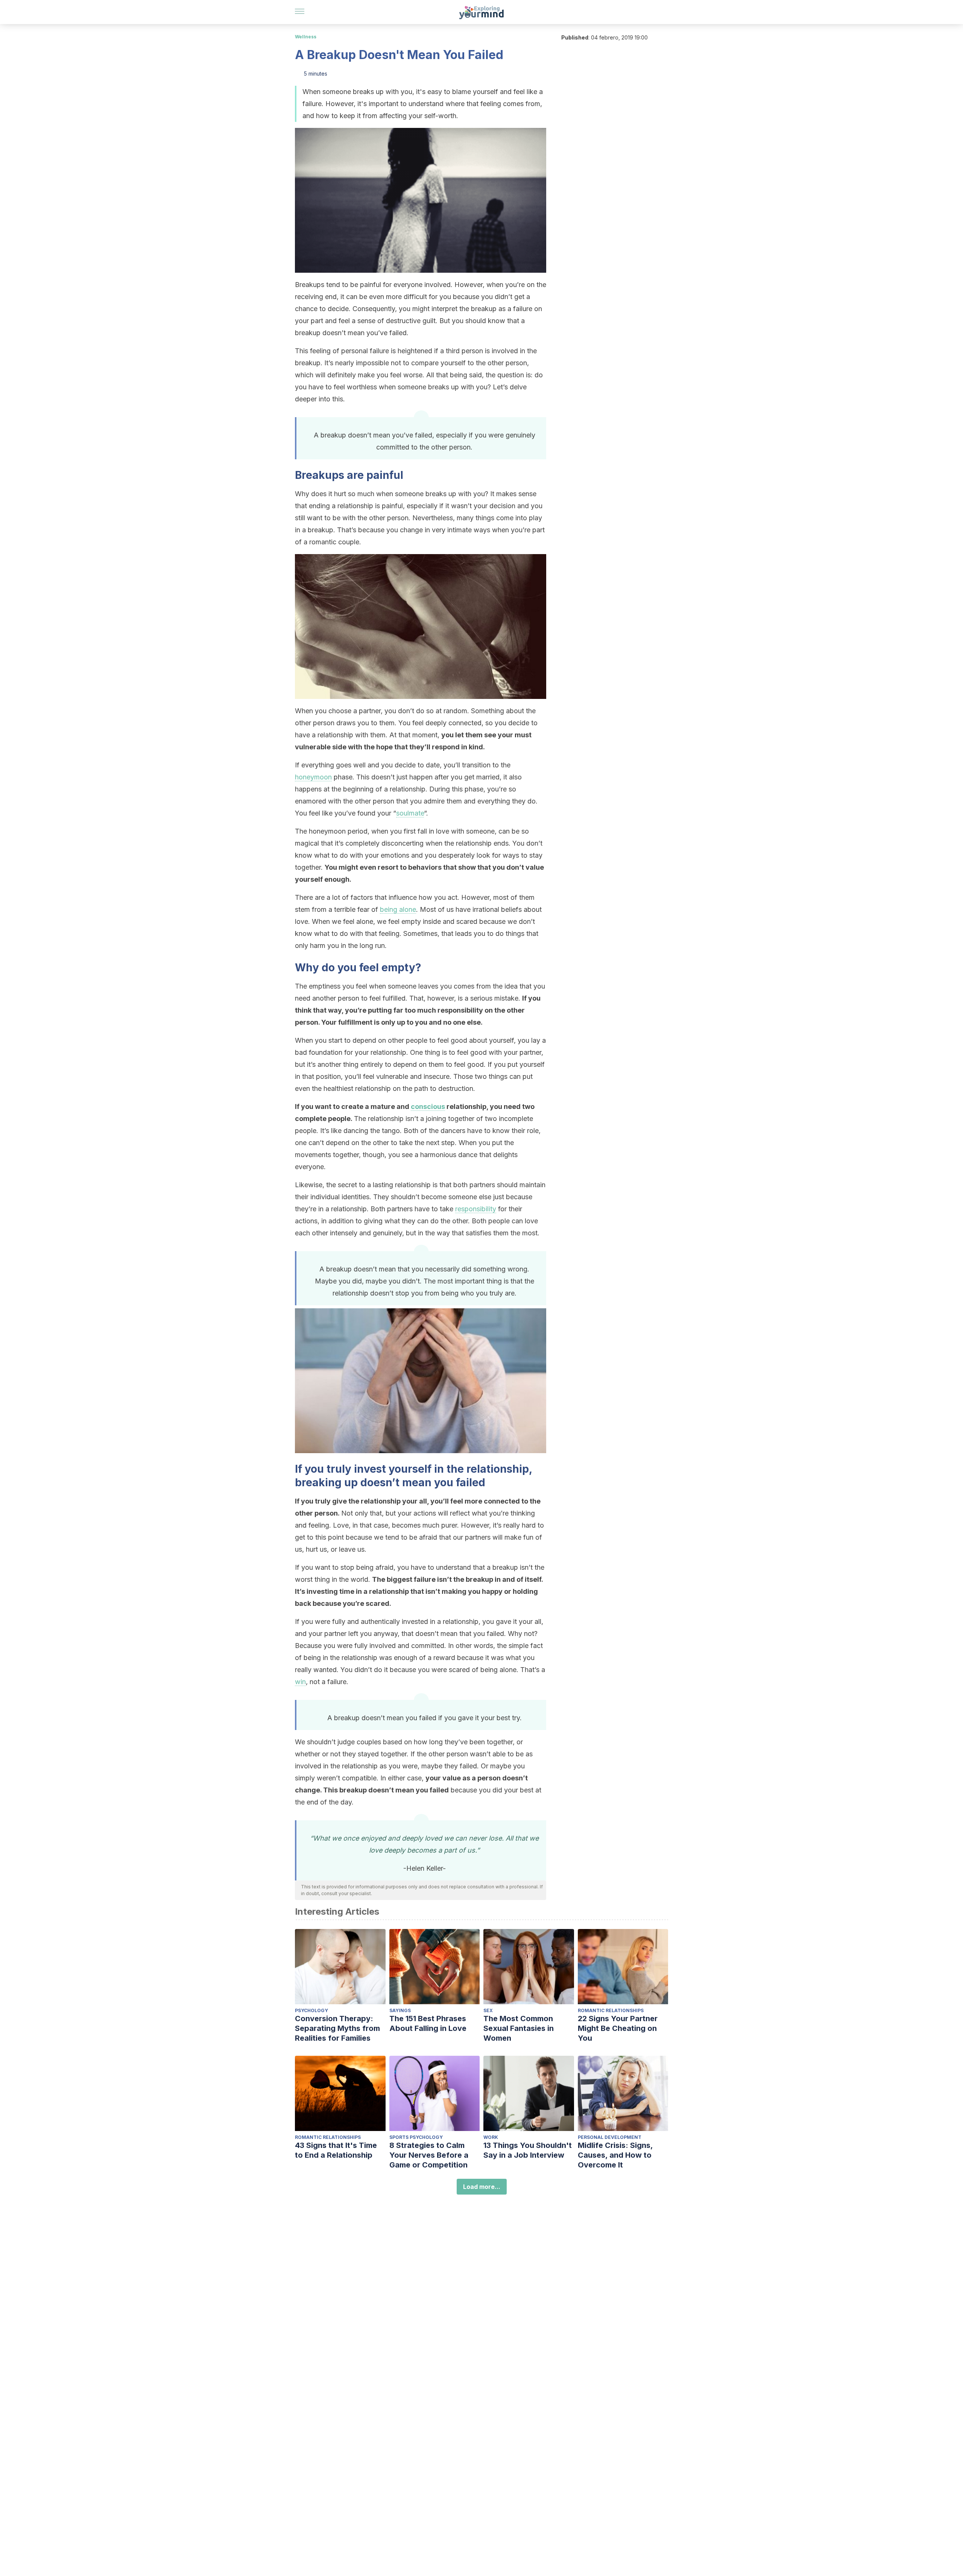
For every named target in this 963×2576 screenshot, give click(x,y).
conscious (428, 1106)
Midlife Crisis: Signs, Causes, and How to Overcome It (615, 2155)
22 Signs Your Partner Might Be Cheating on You (618, 2028)
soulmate (410, 813)
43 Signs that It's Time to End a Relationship (336, 2150)
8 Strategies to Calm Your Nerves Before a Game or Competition (429, 2155)
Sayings (400, 2010)
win (300, 1682)
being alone (398, 909)
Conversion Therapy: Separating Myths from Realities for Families (337, 2028)
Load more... (482, 2187)
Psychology (311, 2010)
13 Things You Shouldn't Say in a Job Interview (528, 2150)
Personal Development (610, 2137)
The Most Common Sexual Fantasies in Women (519, 2028)
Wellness (306, 37)
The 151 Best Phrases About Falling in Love (428, 2023)
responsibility (476, 1209)
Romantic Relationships (611, 2010)
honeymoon (313, 777)
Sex (488, 2010)
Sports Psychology (416, 2137)
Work (491, 2137)
